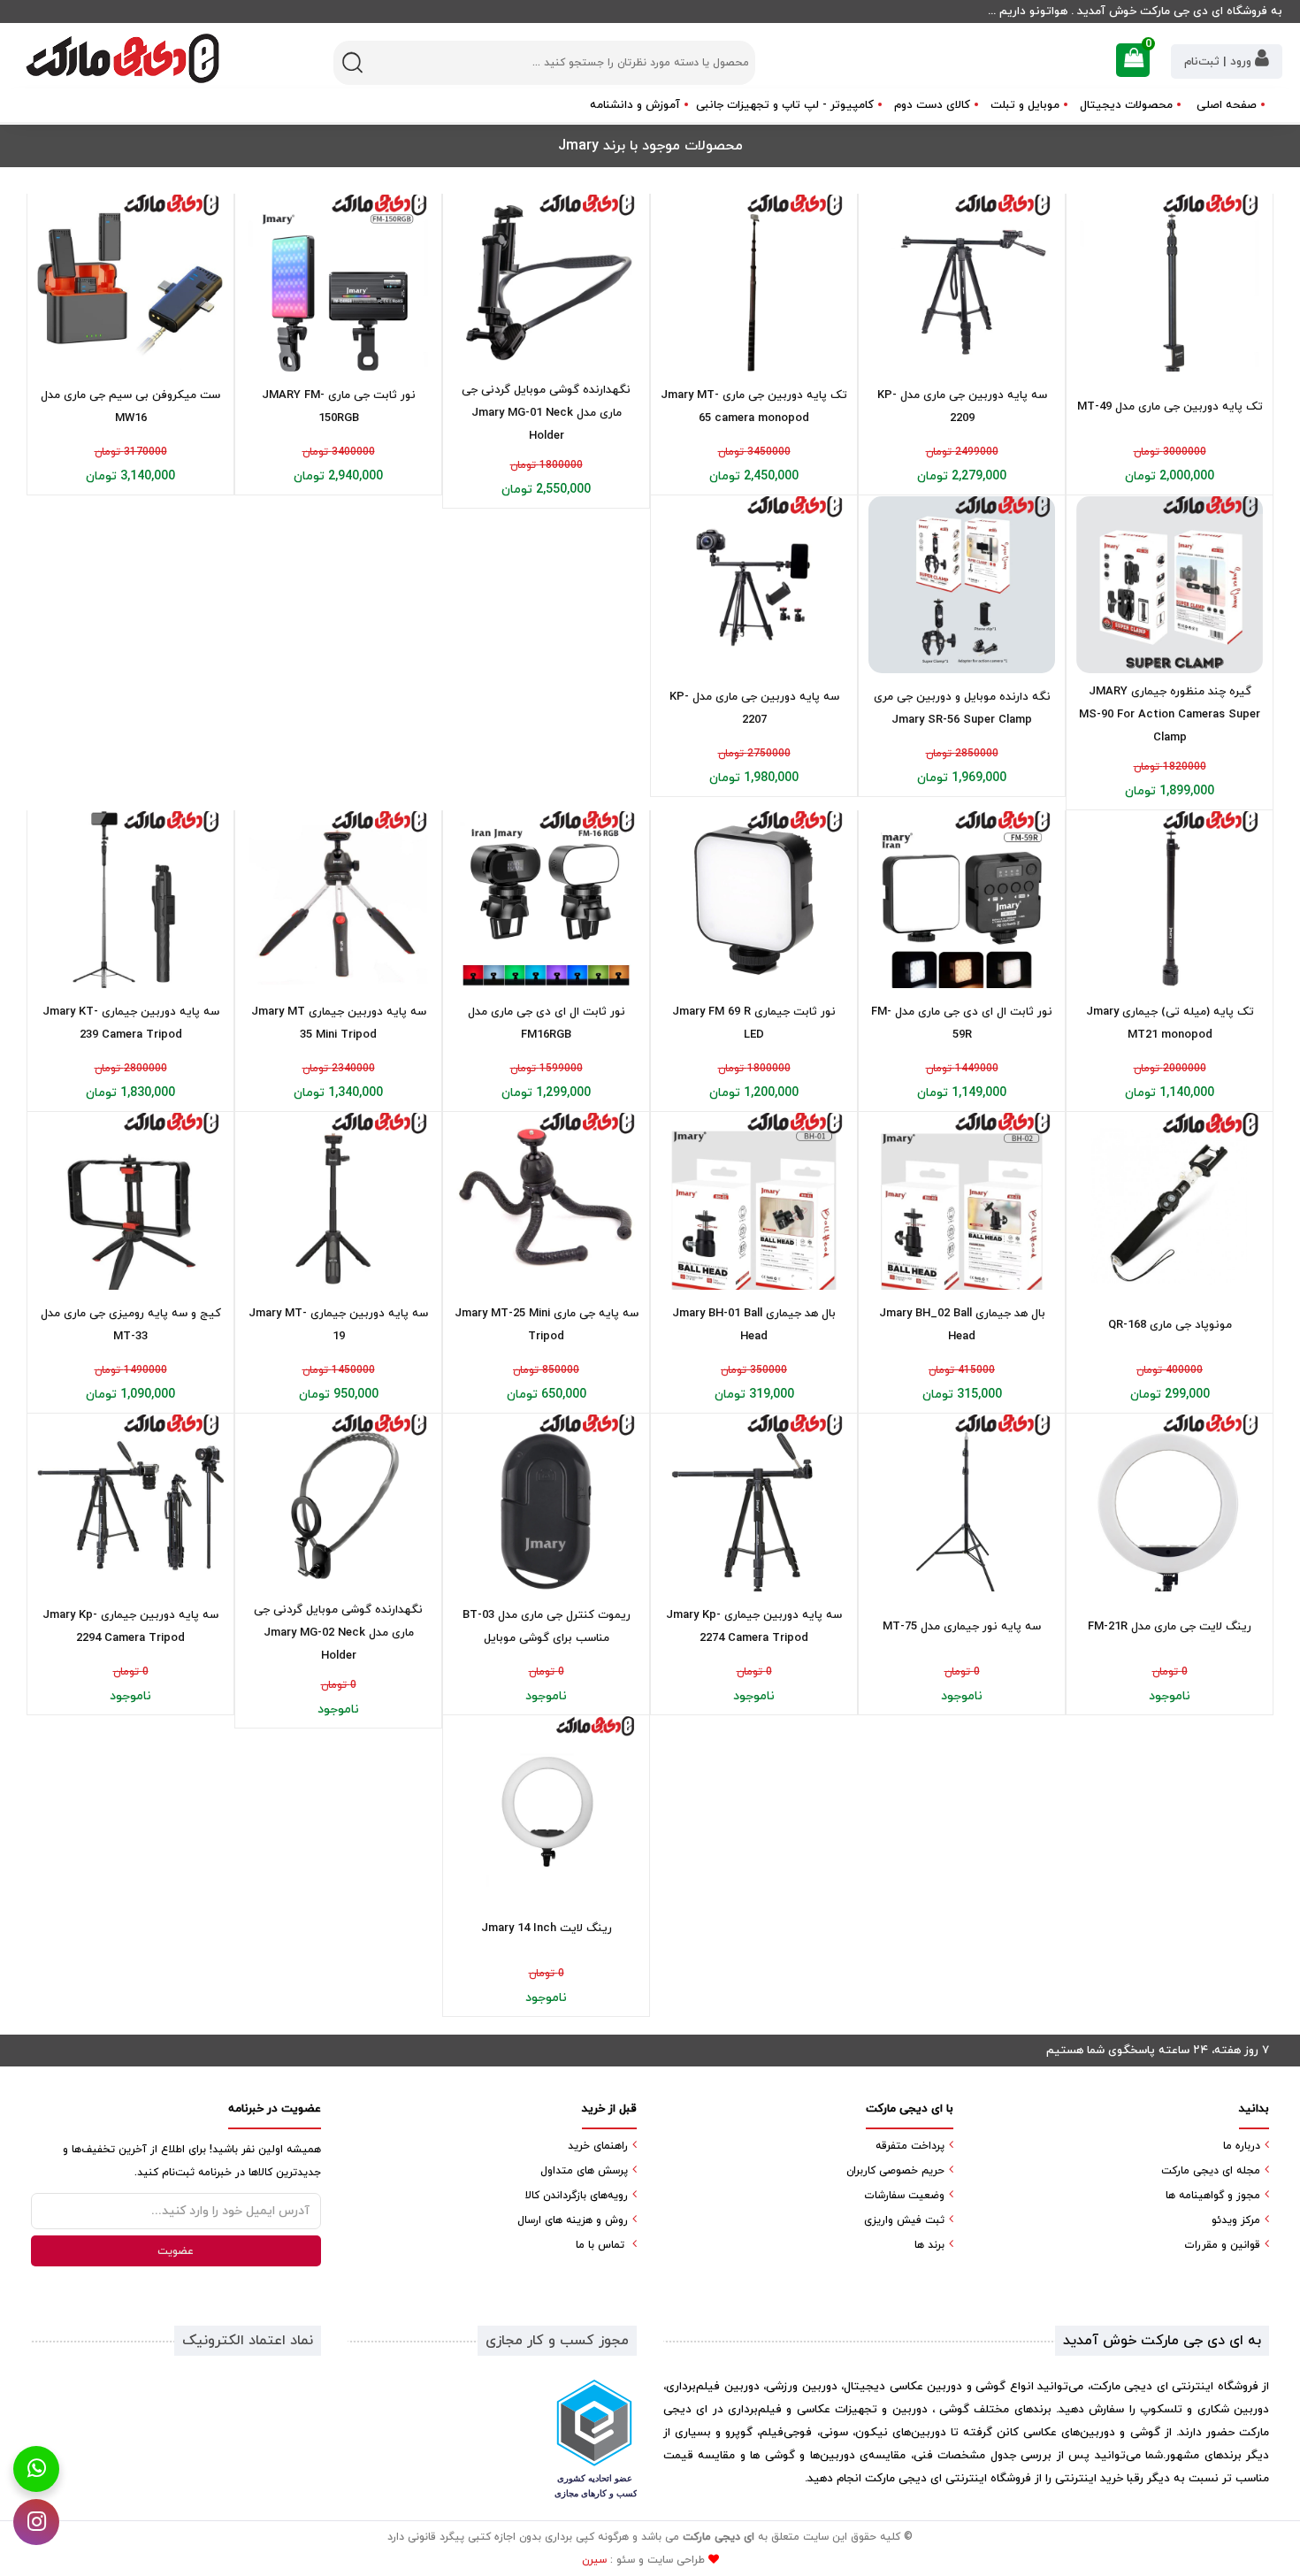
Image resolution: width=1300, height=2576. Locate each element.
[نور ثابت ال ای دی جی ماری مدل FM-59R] (962, 900)
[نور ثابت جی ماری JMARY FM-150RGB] (338, 284)
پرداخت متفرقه (910, 2146)
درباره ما (1242, 2146)
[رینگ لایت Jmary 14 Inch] (546, 1805)
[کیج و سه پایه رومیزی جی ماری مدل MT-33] (130, 1202)
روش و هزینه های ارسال (573, 2220)
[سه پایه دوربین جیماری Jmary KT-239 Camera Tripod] (130, 900)
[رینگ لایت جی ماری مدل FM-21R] (1170, 1503)
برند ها (929, 2245)
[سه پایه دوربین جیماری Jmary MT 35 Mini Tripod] (338, 900)
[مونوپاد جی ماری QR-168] (1170, 1202)
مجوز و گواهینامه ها (1213, 2196)
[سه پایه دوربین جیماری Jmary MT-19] (338, 1202)
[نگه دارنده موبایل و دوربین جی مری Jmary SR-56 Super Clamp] (962, 585)
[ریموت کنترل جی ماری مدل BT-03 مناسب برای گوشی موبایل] (546, 1503)
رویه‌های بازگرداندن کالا (577, 2196)
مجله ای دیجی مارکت (1211, 2171)
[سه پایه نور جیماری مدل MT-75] (962, 1503)
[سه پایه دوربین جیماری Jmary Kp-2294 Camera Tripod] (130, 1503)
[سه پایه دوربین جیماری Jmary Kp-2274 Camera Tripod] (754, 1503)
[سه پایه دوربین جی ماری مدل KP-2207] (754, 585)
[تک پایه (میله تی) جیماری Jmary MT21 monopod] (1170, 900)
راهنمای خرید (598, 2146)
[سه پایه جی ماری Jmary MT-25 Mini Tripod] (546, 1202)
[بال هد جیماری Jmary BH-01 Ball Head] (754, 1202)
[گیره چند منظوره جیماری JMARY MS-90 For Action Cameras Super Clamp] (1170, 585)
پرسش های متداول (584, 2171)
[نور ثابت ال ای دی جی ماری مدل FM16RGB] (546, 900)
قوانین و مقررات (1222, 2245)
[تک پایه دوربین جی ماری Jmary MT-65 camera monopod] (754, 284)
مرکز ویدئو (1236, 2220)
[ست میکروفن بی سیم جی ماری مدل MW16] (130, 284)
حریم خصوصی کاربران (895, 2171)
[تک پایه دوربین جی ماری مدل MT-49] (1170, 284)
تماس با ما (600, 2245)
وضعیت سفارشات (904, 2196)
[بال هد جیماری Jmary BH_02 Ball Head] (962, 1202)
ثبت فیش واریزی (904, 2220)
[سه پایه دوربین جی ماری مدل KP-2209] (962, 284)
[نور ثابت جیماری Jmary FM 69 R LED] (754, 900)
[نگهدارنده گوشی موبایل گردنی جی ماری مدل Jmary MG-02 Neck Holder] (338, 1503)
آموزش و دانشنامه (635, 105)
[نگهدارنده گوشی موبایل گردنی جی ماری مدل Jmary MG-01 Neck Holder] (546, 284)
